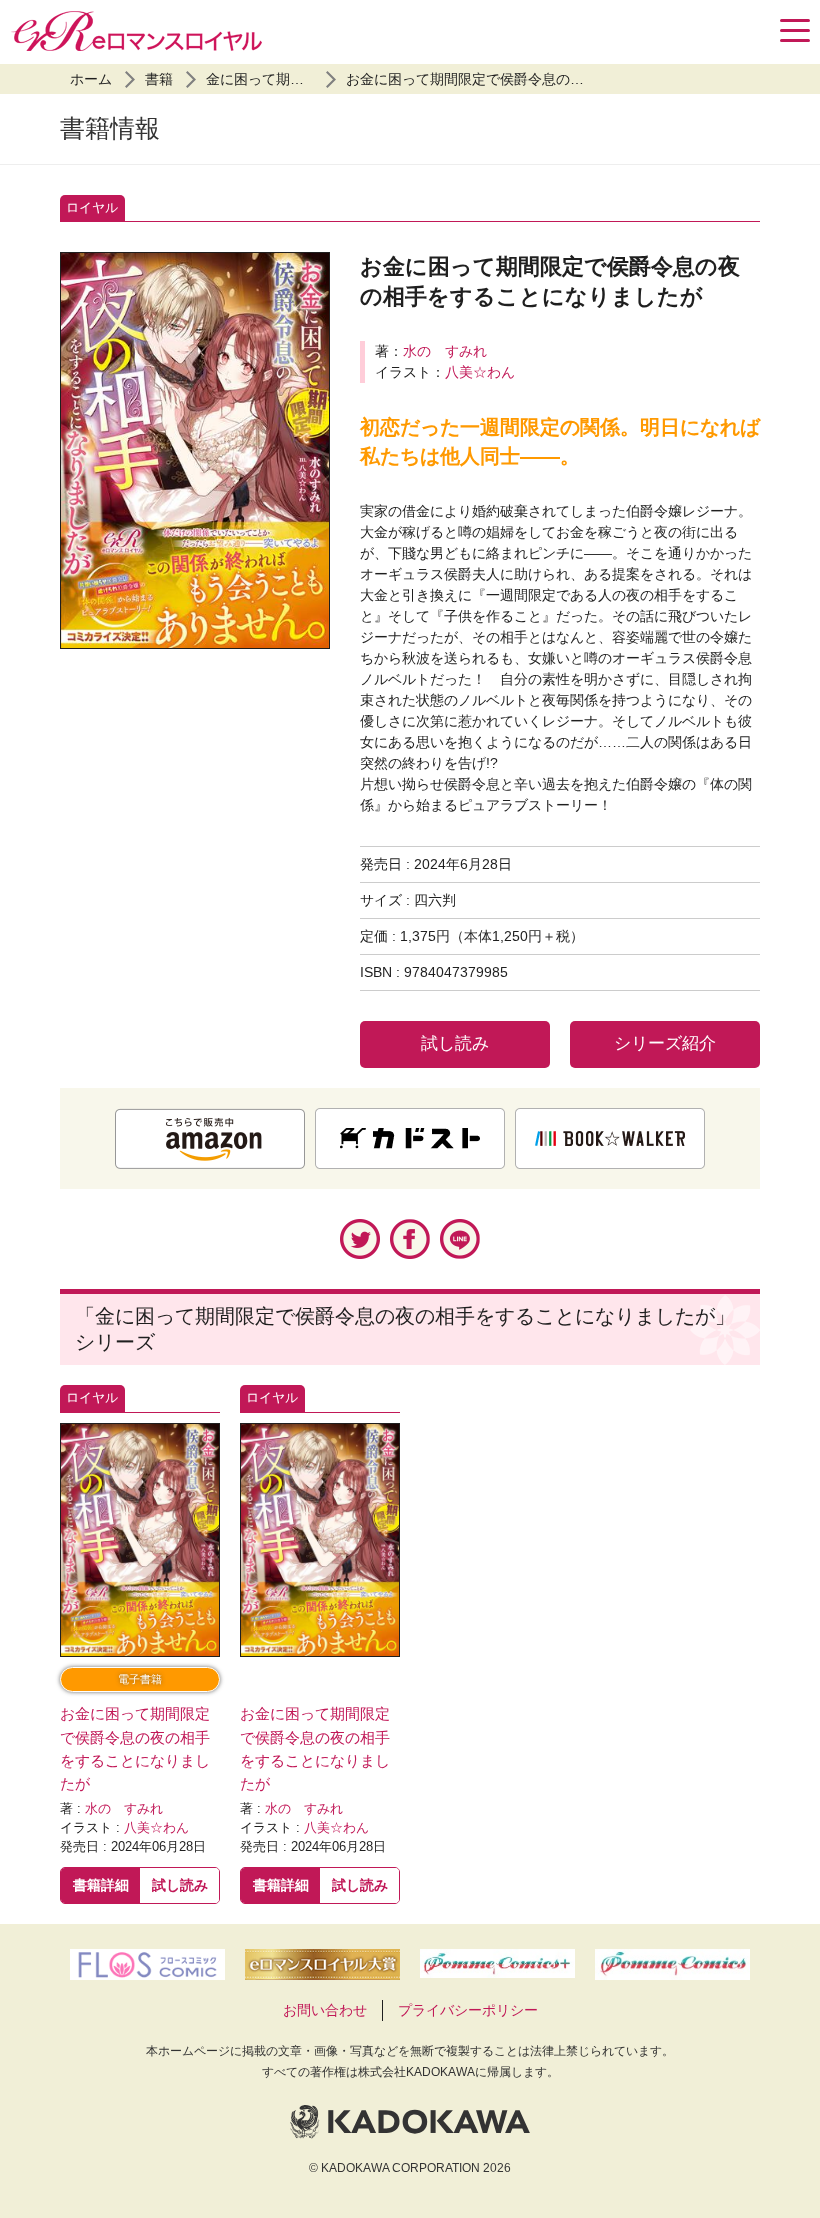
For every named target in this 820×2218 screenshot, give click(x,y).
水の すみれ (445, 351)
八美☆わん (480, 372)
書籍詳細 (101, 1885)
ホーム (91, 79)
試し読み (455, 1043)
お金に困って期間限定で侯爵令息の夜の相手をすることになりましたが (570, 79)
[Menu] (795, 30)
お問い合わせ (325, 2010)
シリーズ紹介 (665, 1043)
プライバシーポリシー (468, 2010)
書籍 (159, 79)
